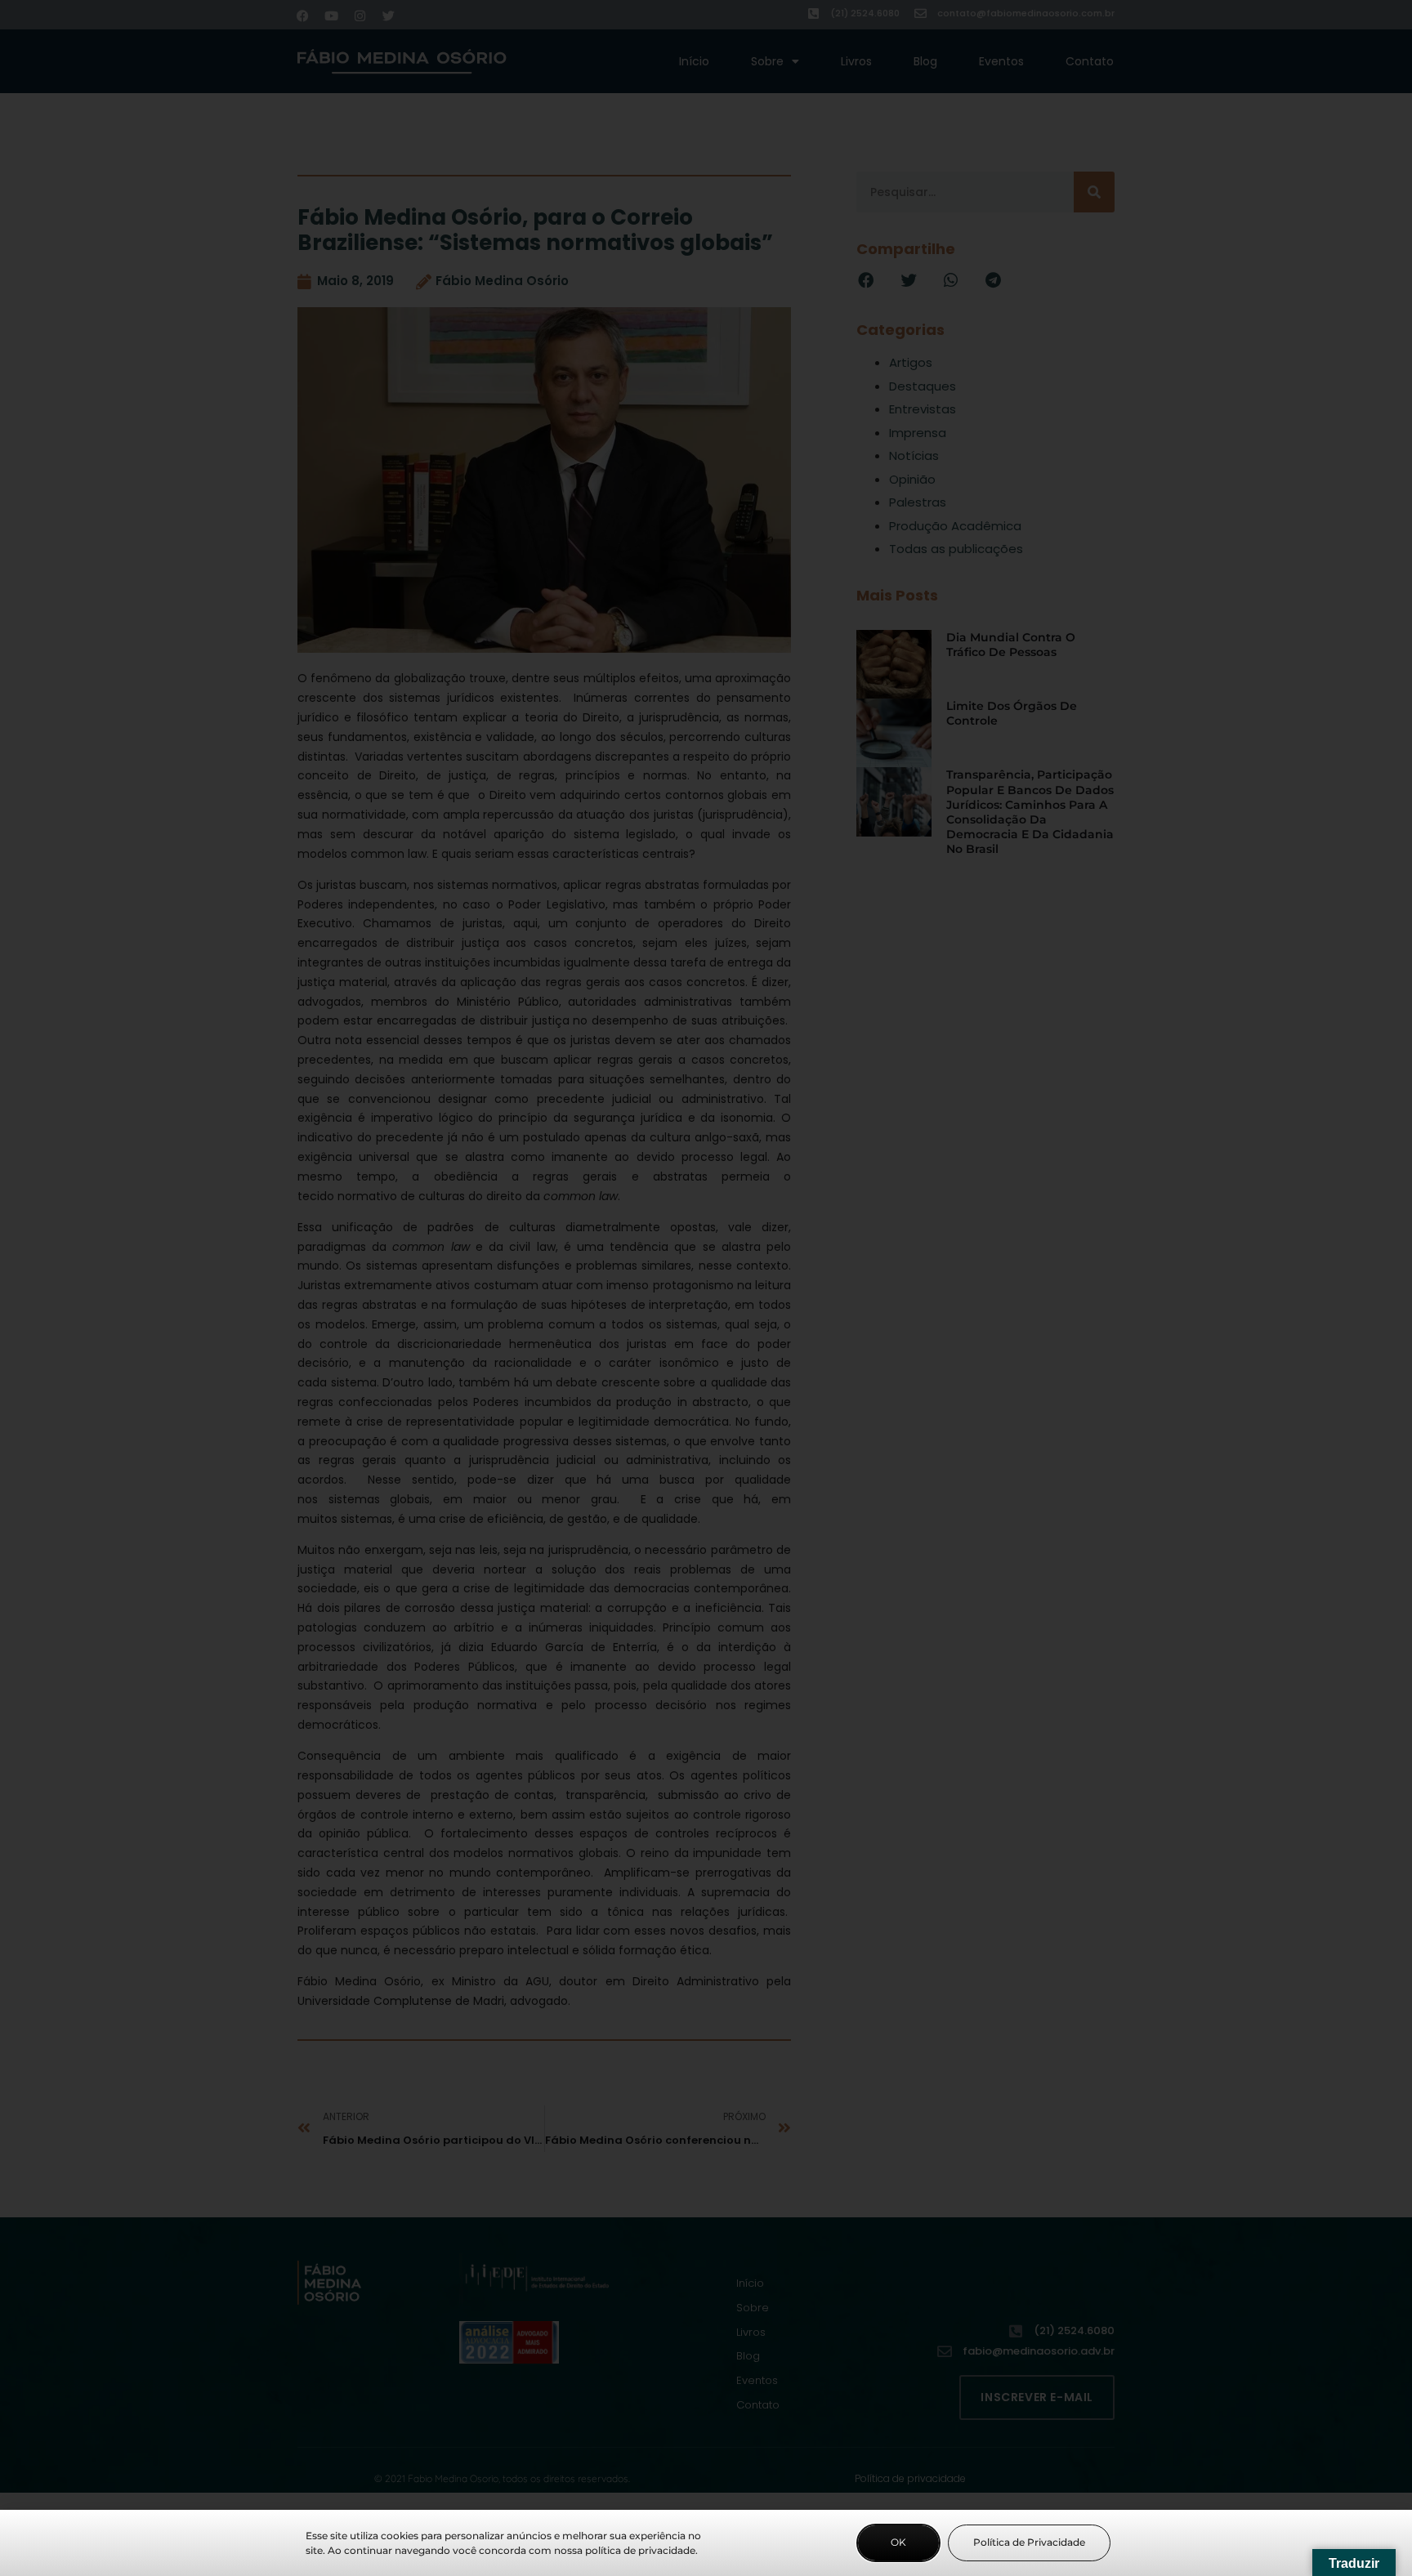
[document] (706, 1288)
